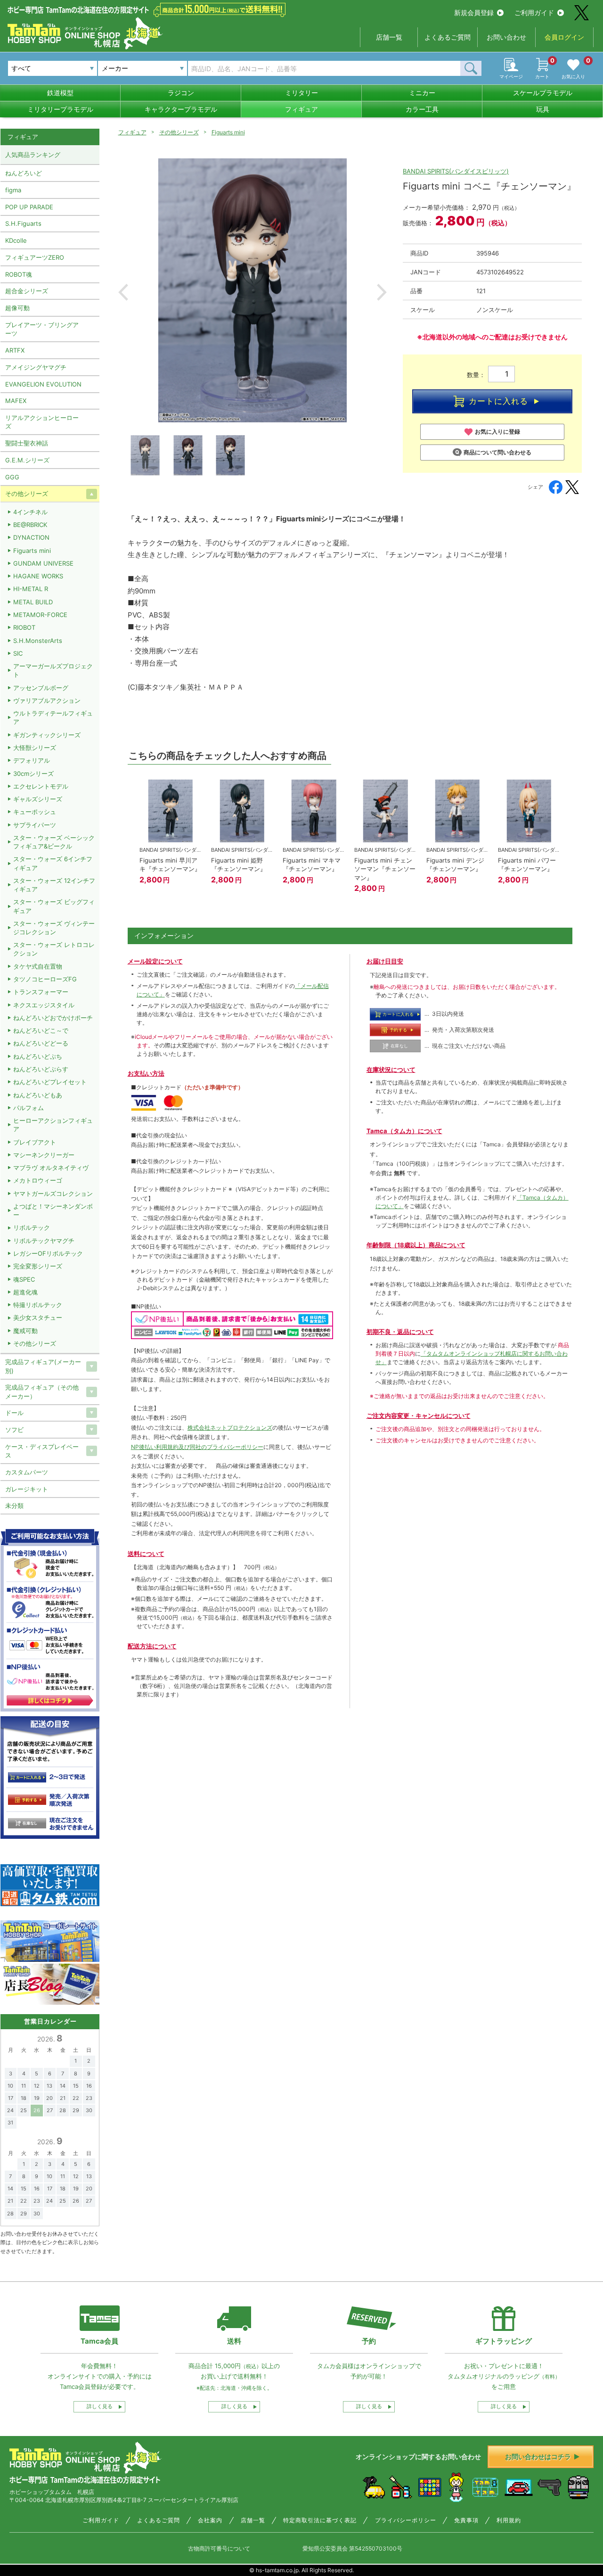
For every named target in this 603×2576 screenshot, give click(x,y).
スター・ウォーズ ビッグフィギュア (54, 906)
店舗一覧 (389, 37)
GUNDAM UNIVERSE (43, 563)
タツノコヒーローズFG (45, 979)
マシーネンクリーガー (44, 1155)
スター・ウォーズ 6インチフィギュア (53, 863)
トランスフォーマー (41, 992)
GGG (12, 477)
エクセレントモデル (41, 786)
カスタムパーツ (27, 1472)
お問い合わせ (506, 37)
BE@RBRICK (30, 525)
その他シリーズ (179, 132)
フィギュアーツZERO (35, 257)
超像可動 (17, 308)
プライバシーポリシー (406, 2520)
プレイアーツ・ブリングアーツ (42, 329)
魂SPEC (24, 1279)
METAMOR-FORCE (40, 615)
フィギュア (301, 109)
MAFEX (16, 401)
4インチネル (30, 512)
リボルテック (32, 1227)
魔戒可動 (25, 1331)
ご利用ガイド (534, 12)
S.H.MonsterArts (38, 641)
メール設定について (155, 961)
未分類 (14, 1506)
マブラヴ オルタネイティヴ (51, 1168)
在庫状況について (391, 1070)
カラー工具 (422, 109)
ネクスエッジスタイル (44, 1005)
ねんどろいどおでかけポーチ (53, 1018)
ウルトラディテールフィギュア (53, 717)
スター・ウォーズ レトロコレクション (54, 949)
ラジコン (181, 93)
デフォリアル (32, 760)
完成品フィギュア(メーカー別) (43, 1366)
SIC (18, 653)
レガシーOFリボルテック (48, 1253)
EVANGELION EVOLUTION (43, 384)
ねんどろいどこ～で (41, 1030)
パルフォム (29, 1108)
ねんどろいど (24, 173)
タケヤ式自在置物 (38, 966)
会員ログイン (564, 37)
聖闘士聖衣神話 (27, 443)
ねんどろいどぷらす (41, 1069)
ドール (14, 1413)
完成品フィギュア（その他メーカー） (42, 1391)
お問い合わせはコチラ (538, 2457)
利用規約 (509, 2520)
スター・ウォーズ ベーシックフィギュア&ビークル (54, 842)
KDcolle (16, 240)
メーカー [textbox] (115, 68)
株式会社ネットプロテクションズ (230, 1428)
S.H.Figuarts (23, 223)
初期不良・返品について (400, 1332)
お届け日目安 (385, 961)
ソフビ (14, 1430)
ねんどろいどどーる (41, 1043)
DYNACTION (31, 537)
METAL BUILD (33, 602)
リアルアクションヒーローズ (42, 422)
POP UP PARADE (29, 207)
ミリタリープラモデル (60, 109)
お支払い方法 (146, 1073)
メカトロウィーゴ (38, 1180)
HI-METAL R (31, 589)
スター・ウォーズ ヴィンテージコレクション (54, 928)
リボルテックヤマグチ (44, 1241)
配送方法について (152, 1646)
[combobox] (143, 68)
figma (13, 190)
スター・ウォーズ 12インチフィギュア (54, 885)
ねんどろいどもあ (38, 1095)
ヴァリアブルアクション (47, 700)
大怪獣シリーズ (35, 748)
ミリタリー (301, 93)
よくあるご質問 (448, 37)
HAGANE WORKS (38, 576)
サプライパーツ (35, 825)
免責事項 (466, 2520)
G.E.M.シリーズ (27, 460)
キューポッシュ (35, 812)
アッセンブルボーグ (41, 688)
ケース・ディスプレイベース (42, 1451)
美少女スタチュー (38, 1317)
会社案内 (210, 2520)
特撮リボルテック (38, 1305)
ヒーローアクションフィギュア (53, 1125)
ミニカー (422, 93)
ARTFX (15, 350)
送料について (146, 1554)
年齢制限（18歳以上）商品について (416, 1245)
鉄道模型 (60, 93)
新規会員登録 (474, 12)
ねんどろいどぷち (38, 1056)
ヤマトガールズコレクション (53, 1193)
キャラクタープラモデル (181, 109)
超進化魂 (25, 1292)
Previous (123, 292)
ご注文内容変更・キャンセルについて (419, 1416)
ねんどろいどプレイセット (50, 1082)
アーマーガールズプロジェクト (53, 670)
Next (382, 292)
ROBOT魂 (19, 274)
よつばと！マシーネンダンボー (53, 1210)
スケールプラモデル (543, 93)
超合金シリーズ (27, 291)
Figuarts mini (228, 132)
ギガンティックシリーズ (47, 735)
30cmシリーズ (33, 774)
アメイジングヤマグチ (36, 367)
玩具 (543, 109)
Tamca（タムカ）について (404, 1131)
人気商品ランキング (33, 155)
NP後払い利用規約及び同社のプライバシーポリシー (197, 1447)
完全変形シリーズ (38, 1266)
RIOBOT (24, 627)
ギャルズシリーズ (38, 799)
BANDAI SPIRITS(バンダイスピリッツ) (456, 171)
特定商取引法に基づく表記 (320, 2520)
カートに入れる (498, 401)
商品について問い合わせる (497, 452)
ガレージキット (27, 1489)
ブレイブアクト (35, 1142)
